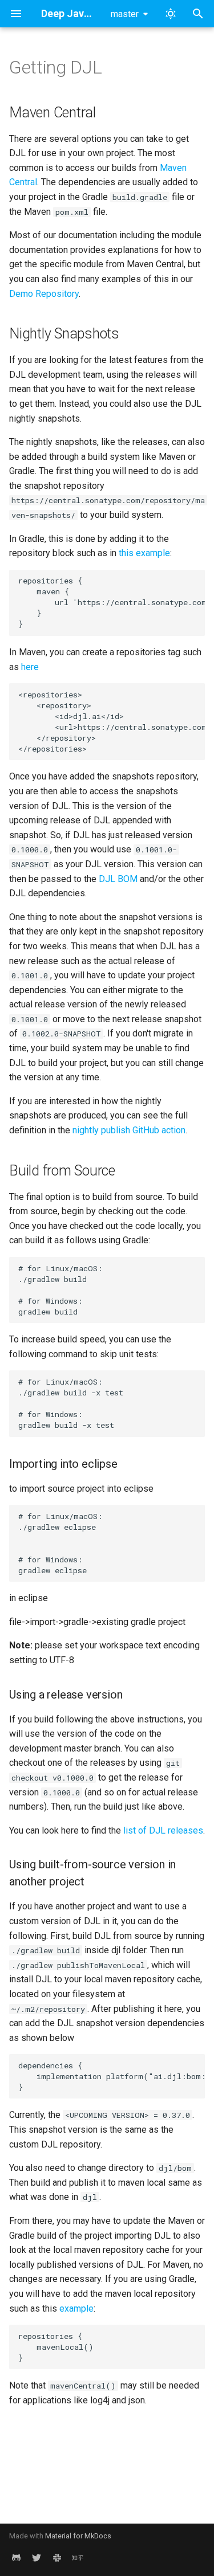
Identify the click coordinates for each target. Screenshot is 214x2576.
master (125, 14)
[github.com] (16, 2558)
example (76, 2308)
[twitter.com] (37, 2558)
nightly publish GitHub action (129, 1130)
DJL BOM (118, 879)
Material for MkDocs (78, 2536)
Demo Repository (44, 294)
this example (144, 553)
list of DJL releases (163, 1830)
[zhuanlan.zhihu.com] (78, 2558)
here (30, 667)
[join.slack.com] (57, 2558)
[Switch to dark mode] (171, 14)
